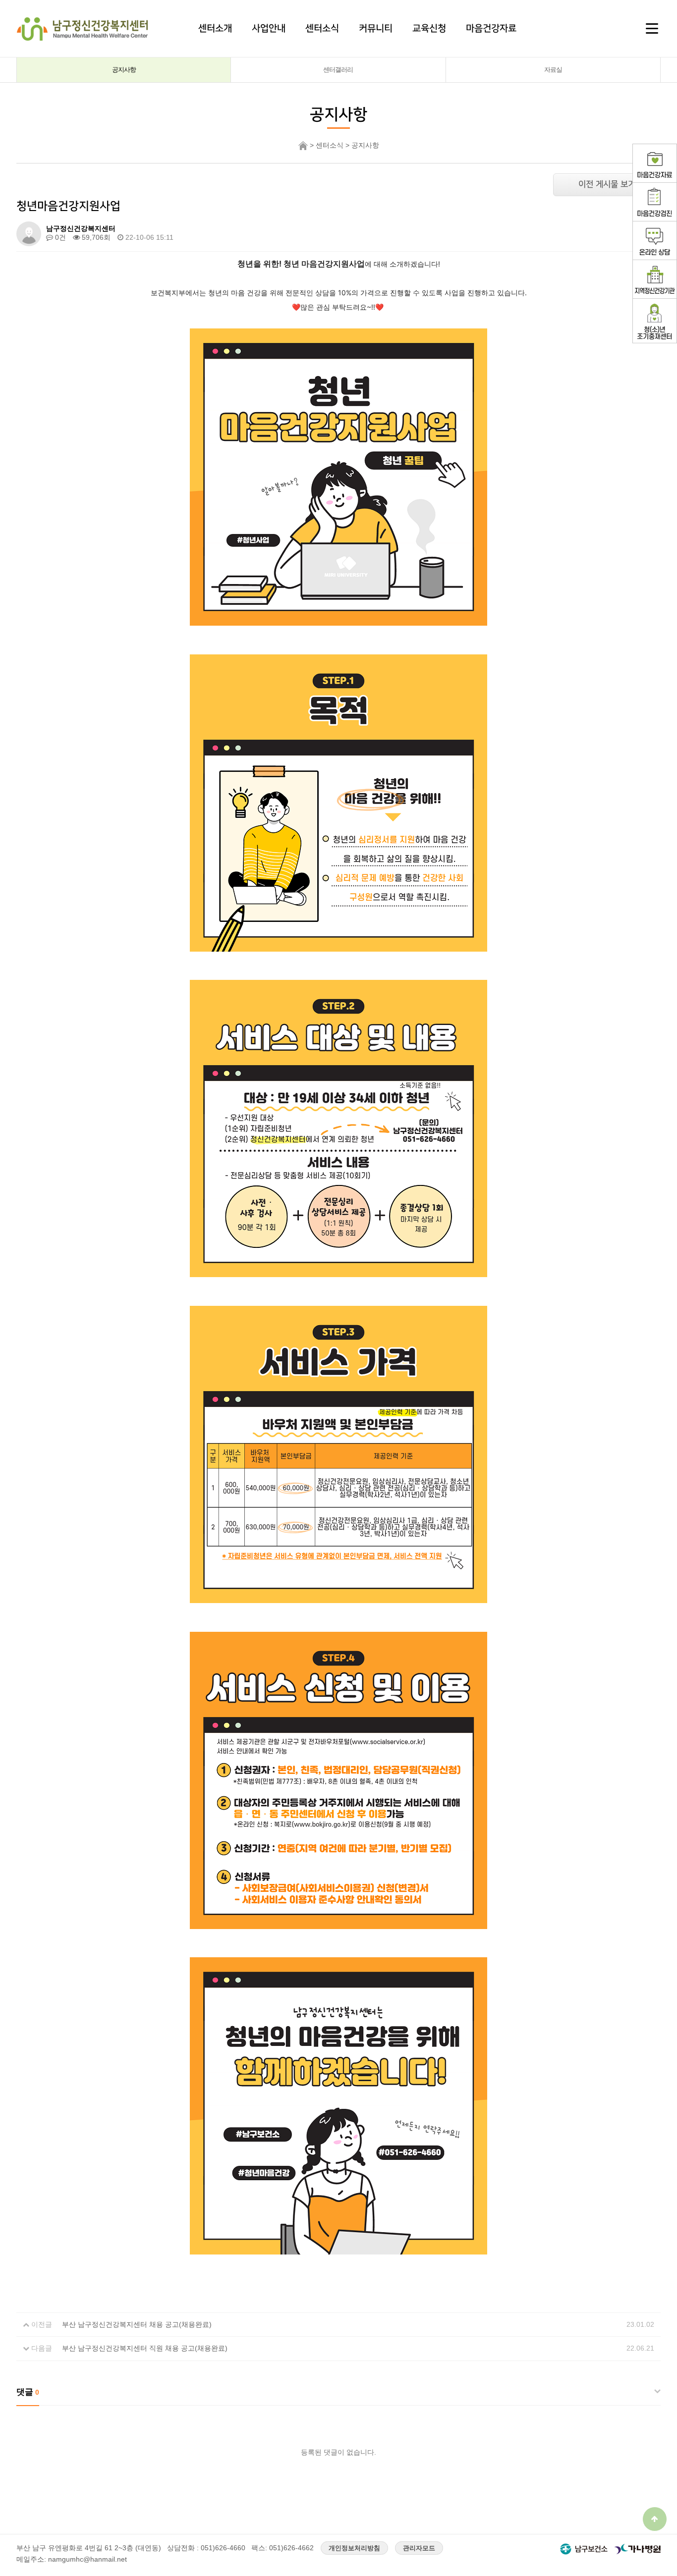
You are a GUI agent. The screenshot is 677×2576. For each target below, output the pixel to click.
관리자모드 (419, 2548)
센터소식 (322, 28)
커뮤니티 (376, 28)
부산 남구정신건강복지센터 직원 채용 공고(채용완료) (145, 2348)
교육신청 (429, 28)
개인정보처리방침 (354, 2548)
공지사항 (124, 70)
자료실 (553, 70)
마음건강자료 (491, 28)
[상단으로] (655, 2519)
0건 (59, 237)
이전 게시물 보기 (607, 184)
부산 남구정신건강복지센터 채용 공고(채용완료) (137, 2324)
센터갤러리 (338, 70)
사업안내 (269, 28)
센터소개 (215, 28)
